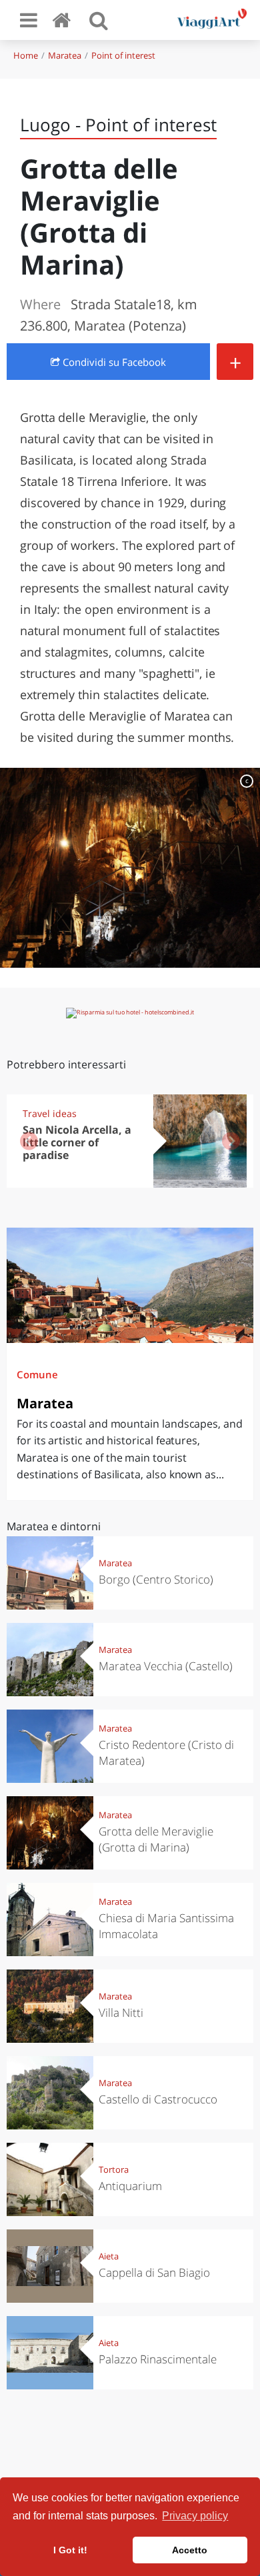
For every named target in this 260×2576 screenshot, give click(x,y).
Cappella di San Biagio (154, 2272)
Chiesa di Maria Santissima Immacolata (166, 1926)
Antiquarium (130, 2186)
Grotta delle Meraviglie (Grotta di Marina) (156, 1839)
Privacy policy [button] (195, 2516)
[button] (231, 1141)
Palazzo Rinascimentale (158, 2359)
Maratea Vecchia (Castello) (166, 1666)
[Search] (99, 20)
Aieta (109, 2256)
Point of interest (123, 55)
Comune (37, 1374)
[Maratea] (130, 1285)
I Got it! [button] (70, 2550)
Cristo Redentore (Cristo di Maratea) (166, 1753)
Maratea (65, 55)
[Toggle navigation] (29, 20)
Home (26, 55)
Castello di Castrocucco (158, 2099)
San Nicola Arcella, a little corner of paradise (77, 1142)
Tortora (114, 2169)
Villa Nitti (121, 2012)
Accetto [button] (190, 2550)
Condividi (113, 362)
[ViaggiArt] (64, 20)
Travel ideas (50, 1113)
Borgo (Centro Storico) (156, 1579)
